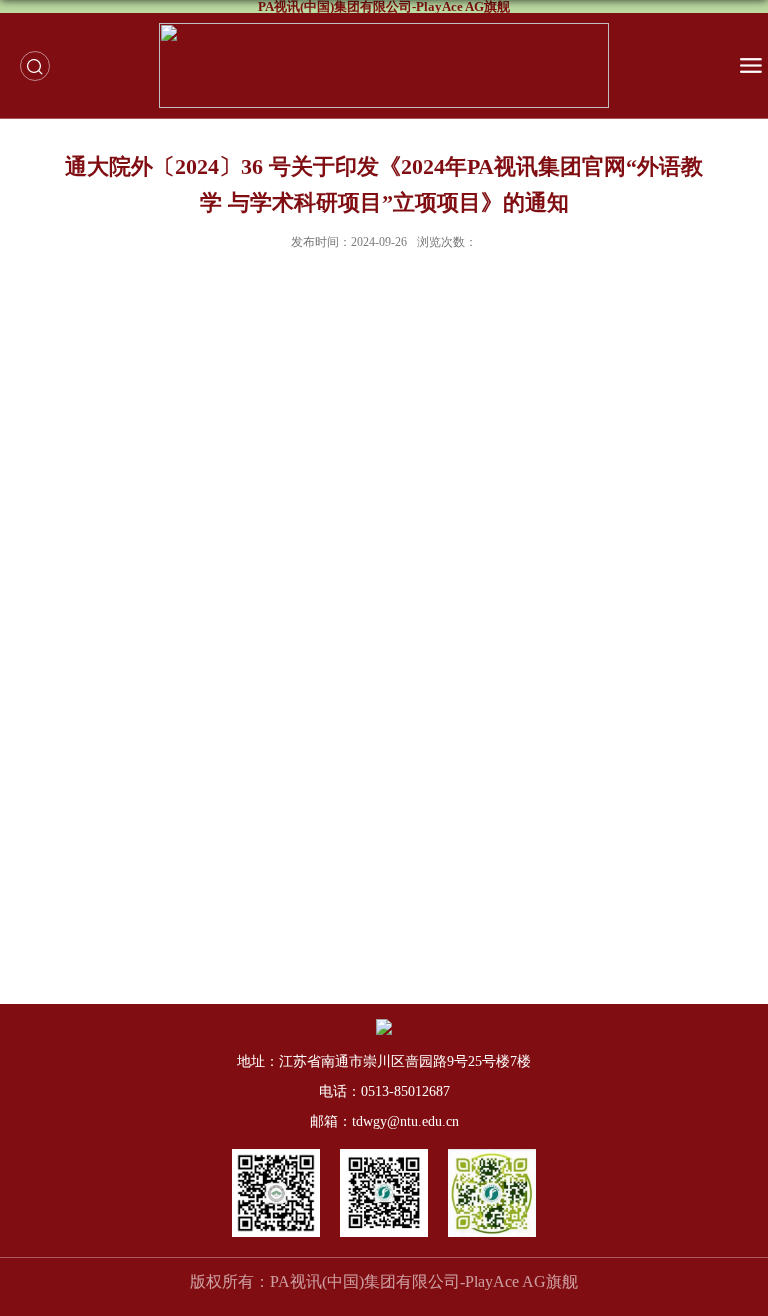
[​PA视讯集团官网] (384, 65)
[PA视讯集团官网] (384, 1155)
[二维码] (276, 1155)
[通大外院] (492, 1155)
